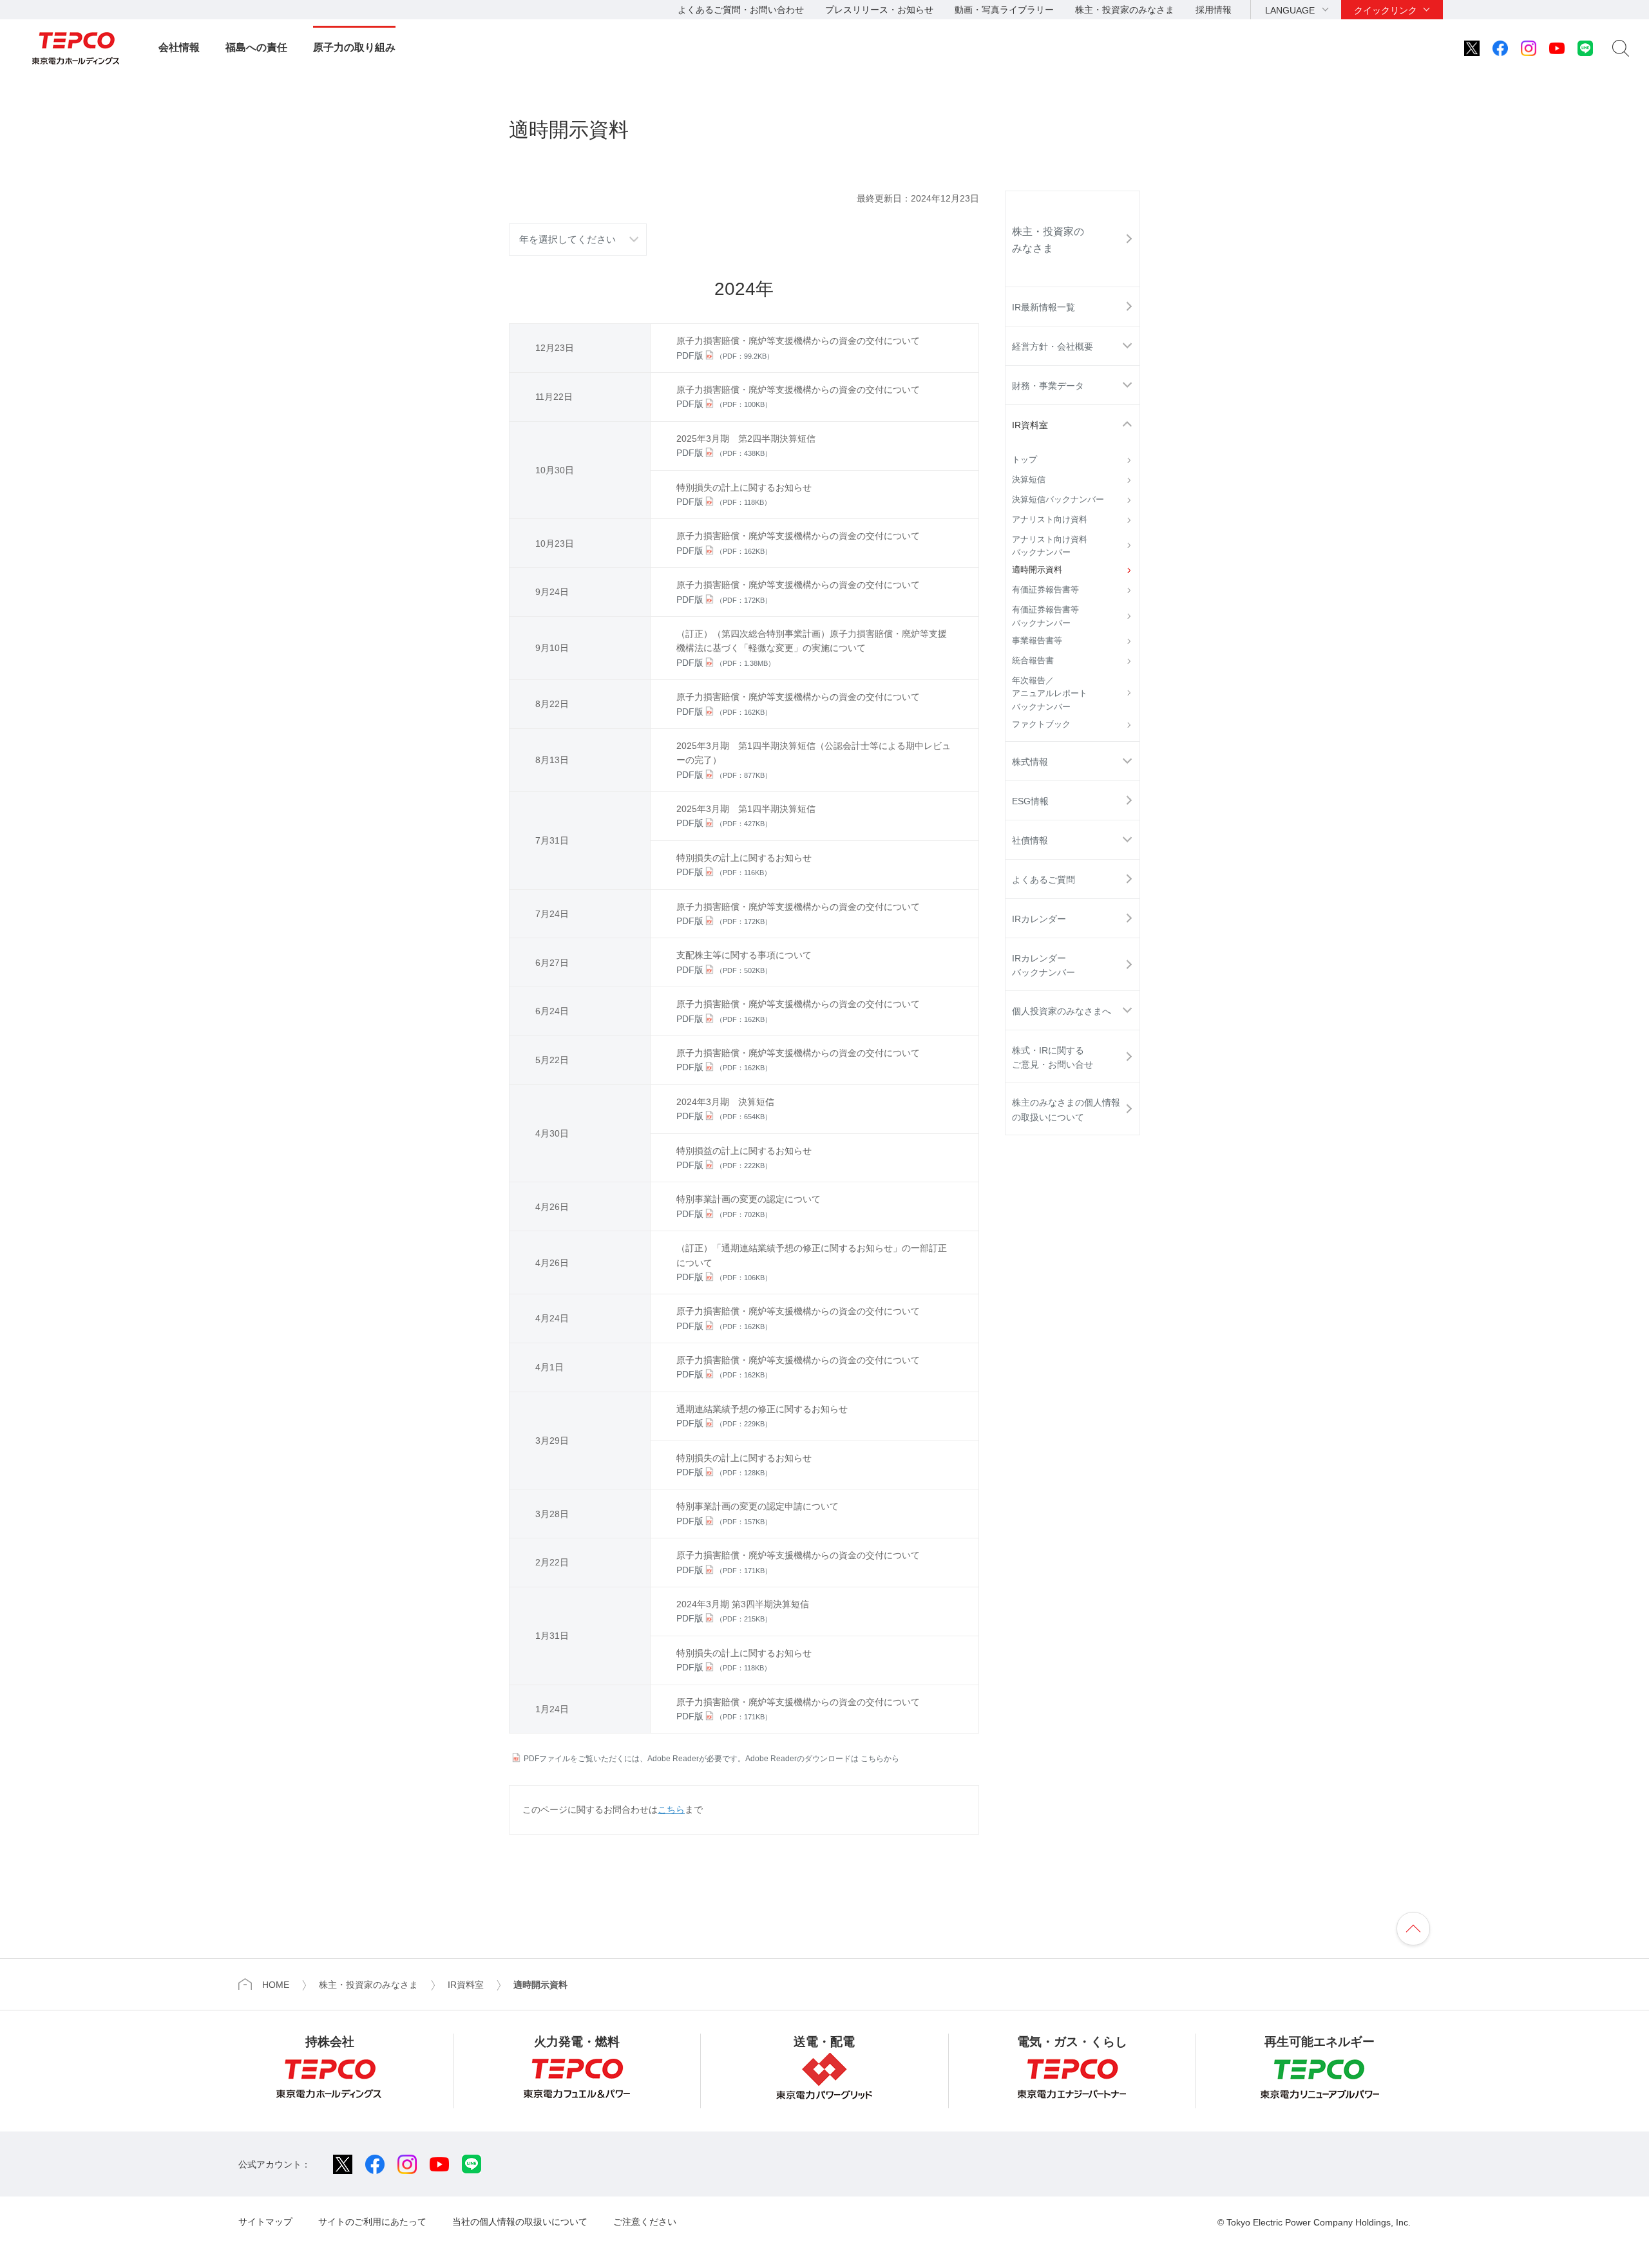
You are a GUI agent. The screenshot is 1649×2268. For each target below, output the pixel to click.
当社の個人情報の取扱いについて (520, 2222)
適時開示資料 (1037, 570)
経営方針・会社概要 (1053, 346)
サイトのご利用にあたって (372, 2222)
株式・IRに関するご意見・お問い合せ (1053, 1057)
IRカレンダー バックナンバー (1044, 965)
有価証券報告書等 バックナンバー (1050, 616)
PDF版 (725, 355)
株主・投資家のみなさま (1125, 10)
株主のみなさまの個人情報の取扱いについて (1066, 1110)
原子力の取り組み (354, 47)
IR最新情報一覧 (1044, 307)
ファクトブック (1041, 724)
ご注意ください (645, 2222)
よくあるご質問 (1044, 880)
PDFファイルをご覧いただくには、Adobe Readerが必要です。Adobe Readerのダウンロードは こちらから (711, 1759)
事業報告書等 (1037, 641)
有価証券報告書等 (1045, 590)
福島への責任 (256, 47)
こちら (671, 1810)
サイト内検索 (1621, 48)
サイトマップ (265, 2222)
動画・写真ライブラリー (1004, 10)
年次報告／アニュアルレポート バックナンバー (1054, 694)
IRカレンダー (1039, 919)
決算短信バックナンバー (1058, 500)
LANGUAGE (1290, 10)
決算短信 (1029, 480)
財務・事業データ (1048, 386)
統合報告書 (1033, 661)
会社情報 (179, 47)
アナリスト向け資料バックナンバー (1050, 546)
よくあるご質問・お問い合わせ (741, 10)
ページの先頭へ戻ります (1413, 1929)
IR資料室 (1030, 425)
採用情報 (1214, 10)
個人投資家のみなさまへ (1062, 1011)
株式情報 (1030, 762)
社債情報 (1030, 840)
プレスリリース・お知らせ (879, 10)
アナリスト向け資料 (1050, 520)
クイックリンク (1386, 10)
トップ (1025, 460)
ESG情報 (1030, 801)
